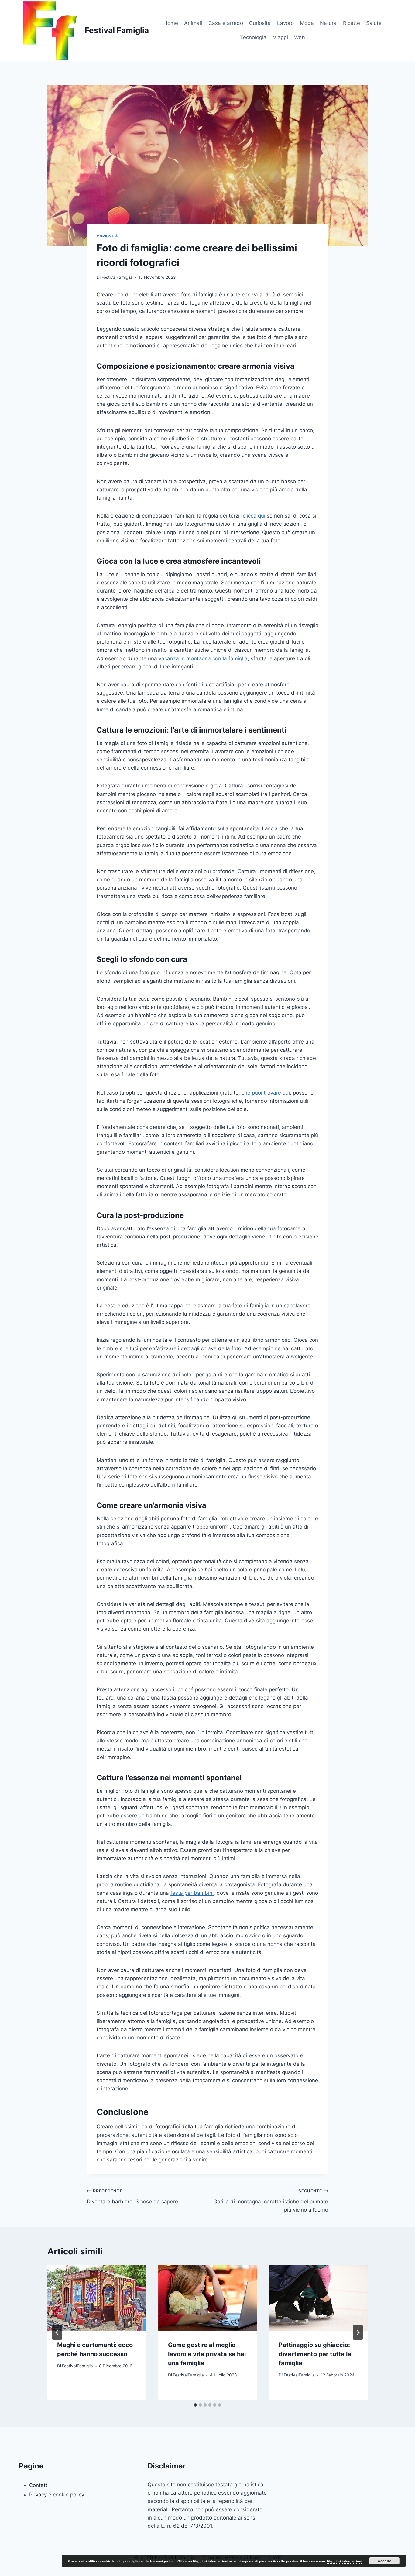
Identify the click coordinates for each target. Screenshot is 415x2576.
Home (171, 23)
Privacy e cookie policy (57, 2495)
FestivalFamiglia (117, 277)
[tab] (195, 2405)
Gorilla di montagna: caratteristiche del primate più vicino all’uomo (271, 2201)
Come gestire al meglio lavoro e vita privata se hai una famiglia (207, 2354)
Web (300, 37)
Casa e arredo (226, 23)
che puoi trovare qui (266, 1093)
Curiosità (260, 23)
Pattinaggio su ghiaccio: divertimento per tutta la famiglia (315, 2354)
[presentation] (97, 2298)
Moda (307, 23)
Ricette (352, 23)
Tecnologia (253, 37)
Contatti (39, 2485)
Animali (193, 23)
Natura (328, 23)
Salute (374, 23)
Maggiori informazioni (345, 2561)
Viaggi (280, 37)
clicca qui (254, 516)
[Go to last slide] (57, 2332)
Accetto (384, 2561)
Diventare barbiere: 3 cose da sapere (132, 2197)
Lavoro (285, 23)
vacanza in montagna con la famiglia (203, 658)
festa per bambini (192, 1893)
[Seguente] (358, 2332)
